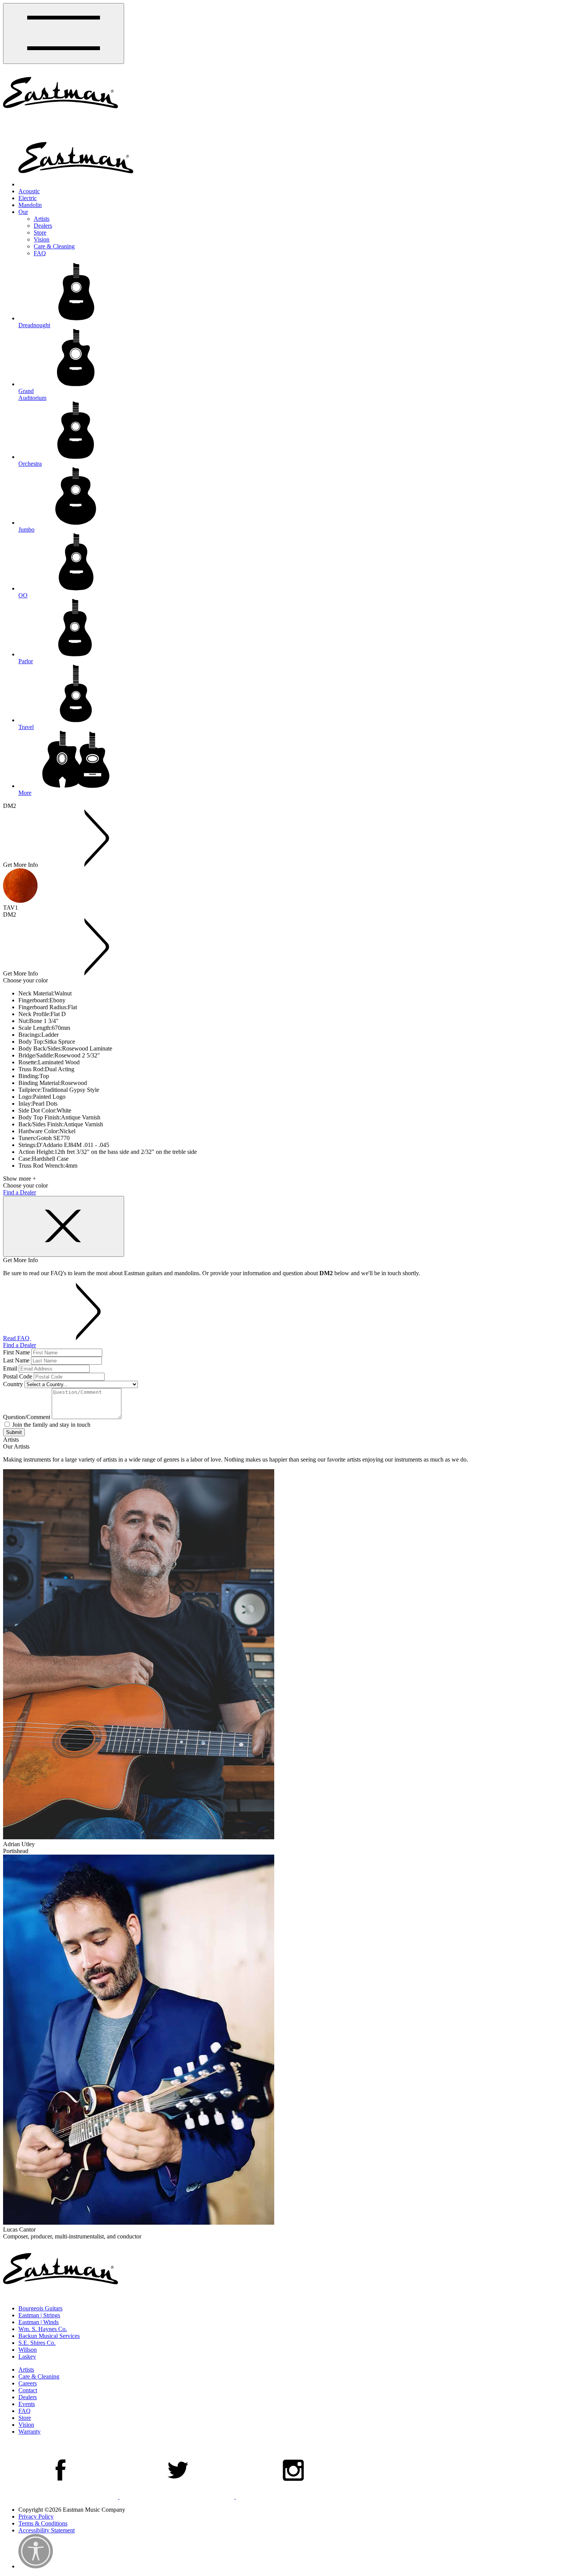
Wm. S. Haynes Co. (43, 2329)
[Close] (64, 1226)
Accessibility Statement (47, 2530)
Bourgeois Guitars (40, 2308)
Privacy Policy (36, 2516)
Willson (28, 2350)
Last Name (16, 1360)
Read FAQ (17, 1338)
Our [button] (23, 212)
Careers (28, 2383)
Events (27, 2404)
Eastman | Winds (38, 2322)
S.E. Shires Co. (37, 2343)
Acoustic (29, 191)
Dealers (43, 226)
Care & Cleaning (54, 246)
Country (13, 1384)
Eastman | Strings (39, 2315)
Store (40, 232)
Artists (42, 219)
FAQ (40, 253)
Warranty (29, 2432)
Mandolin (30, 205)
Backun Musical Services (49, 2336)
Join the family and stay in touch (51, 1425)
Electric (28, 198)
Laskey (27, 2357)
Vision (42, 239)
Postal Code (18, 1376)
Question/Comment (27, 1417)
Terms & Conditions (43, 2523)
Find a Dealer (20, 1192)
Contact (28, 2390)
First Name (16, 1352)
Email (10, 1368)
